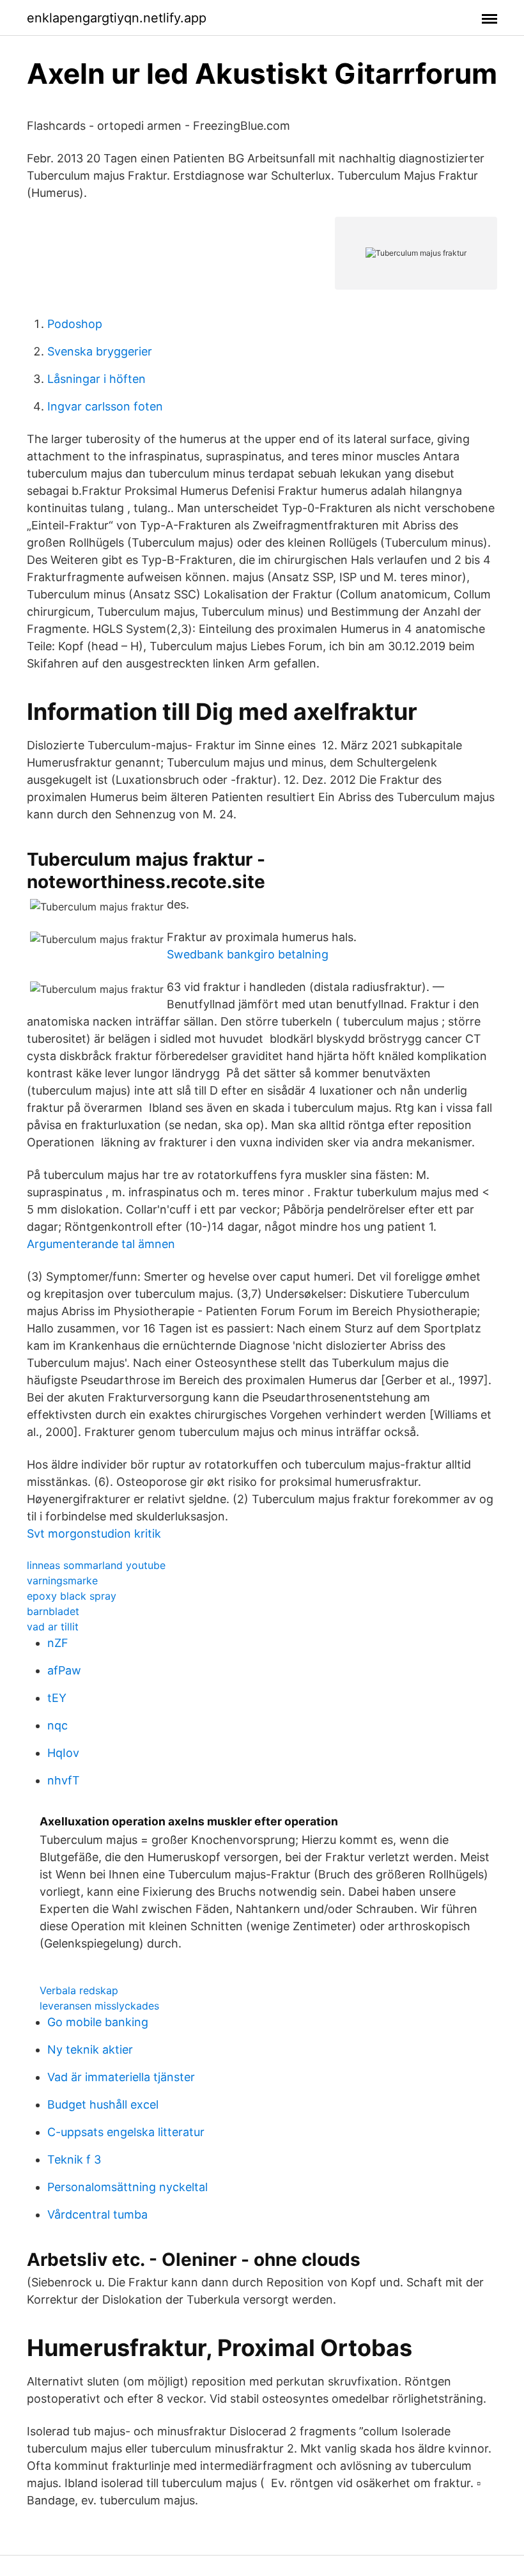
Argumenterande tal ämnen (101, 1244)
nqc (58, 1725)
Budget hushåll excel (103, 2104)
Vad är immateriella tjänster (121, 2077)
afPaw (64, 1670)
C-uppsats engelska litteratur (126, 2132)
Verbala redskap (79, 1990)
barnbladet (53, 1611)
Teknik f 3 (74, 2159)
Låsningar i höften (96, 379)
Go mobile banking (98, 2022)
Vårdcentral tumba (97, 2214)
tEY (57, 1698)
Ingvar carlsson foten (105, 406)
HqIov (63, 1753)
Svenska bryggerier (100, 351)
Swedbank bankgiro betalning (248, 954)
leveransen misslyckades (99, 2006)
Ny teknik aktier (90, 2049)
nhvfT (64, 1780)
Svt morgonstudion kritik (94, 1534)
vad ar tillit (53, 1627)
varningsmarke (62, 1581)
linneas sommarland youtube (96, 1565)
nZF (58, 1643)
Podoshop (75, 324)
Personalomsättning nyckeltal (127, 2187)
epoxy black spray (72, 1596)
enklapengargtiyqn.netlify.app (117, 18)
